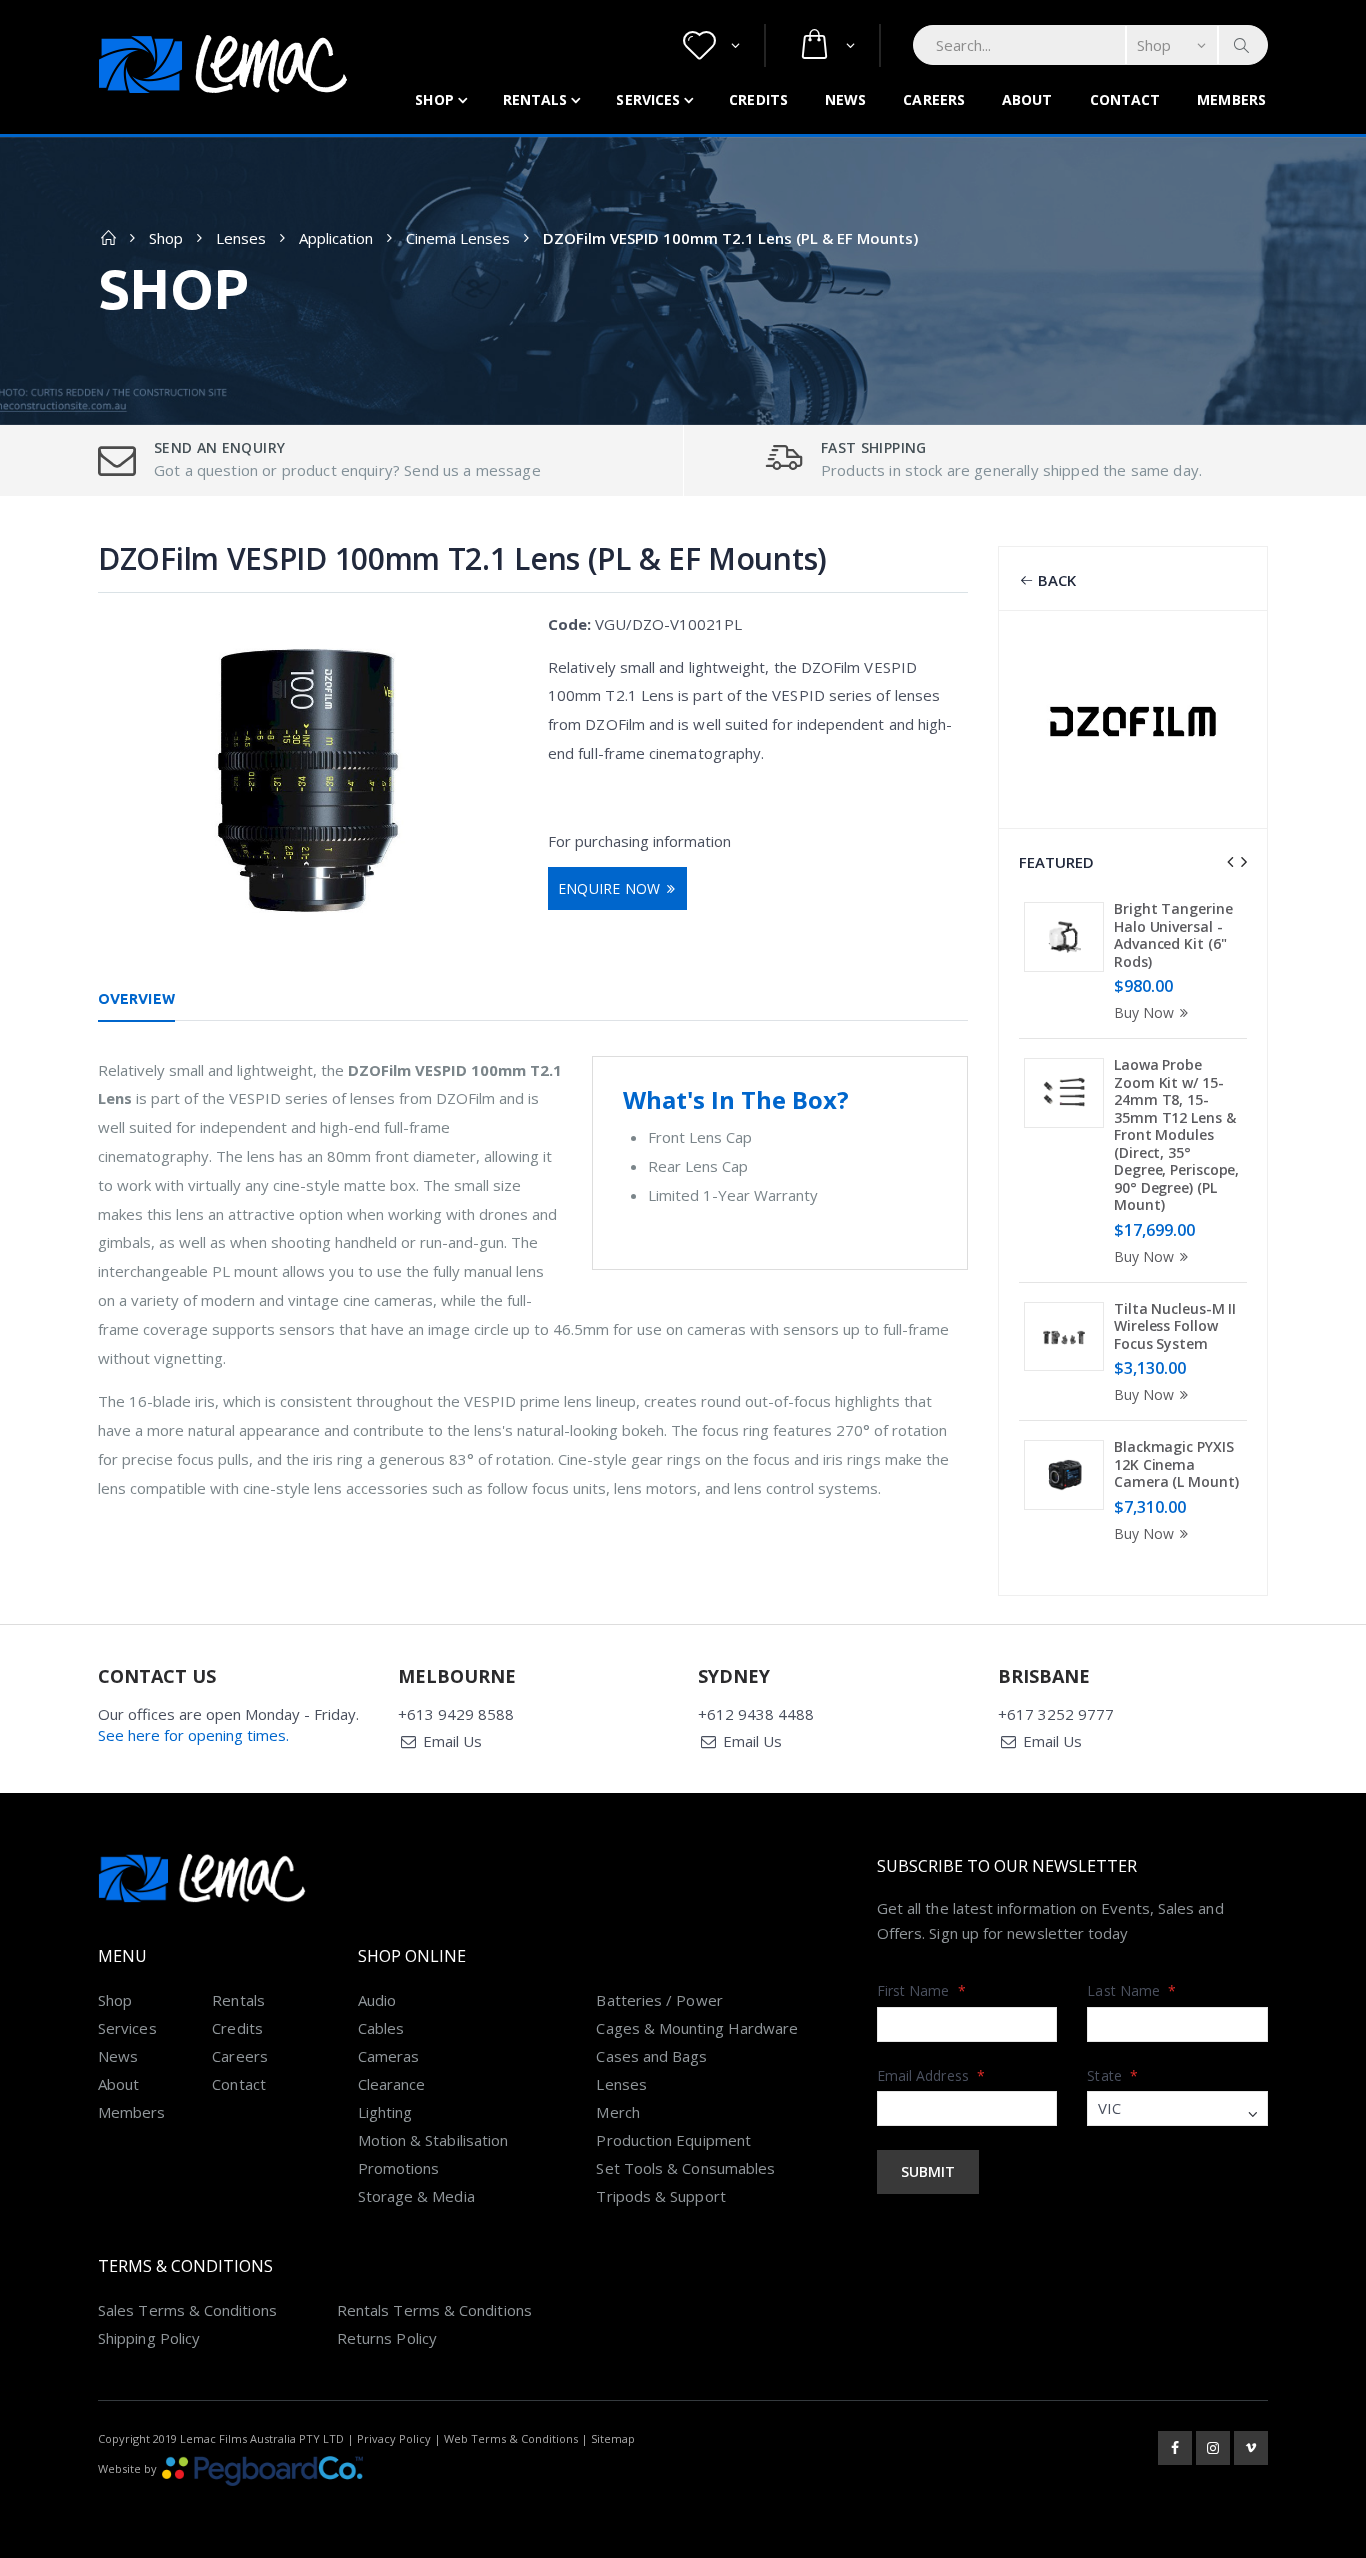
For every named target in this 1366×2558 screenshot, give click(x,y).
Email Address (931, 2075)
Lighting (385, 2112)
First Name (921, 1990)
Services (648, 99)
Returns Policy (387, 2338)
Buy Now (1144, 1012)
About (1027, 99)
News (845, 99)
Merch (617, 2112)
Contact (1125, 99)
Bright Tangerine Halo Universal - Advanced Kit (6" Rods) (1173, 935)
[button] (711, 45)
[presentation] (1230, 862)
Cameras (389, 2056)
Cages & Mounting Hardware (697, 2028)
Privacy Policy (394, 2438)
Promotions (399, 2168)
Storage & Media (416, 2196)
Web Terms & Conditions (511, 2438)
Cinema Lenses (458, 238)
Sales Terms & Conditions (187, 2310)
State (1112, 2075)
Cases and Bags (651, 2056)
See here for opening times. (193, 1735)
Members (1231, 99)
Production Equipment (673, 2140)
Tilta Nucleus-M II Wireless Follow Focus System (1175, 1326)
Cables (381, 2028)
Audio (377, 2000)
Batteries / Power (659, 2000)
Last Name (1131, 1990)
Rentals (535, 99)
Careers (934, 99)
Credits (758, 99)
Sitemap (613, 2438)
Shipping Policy (149, 2338)
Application (336, 238)
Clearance (392, 2084)
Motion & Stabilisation (433, 2140)
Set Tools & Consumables (685, 2168)
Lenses (241, 238)
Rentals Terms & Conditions (434, 2310)
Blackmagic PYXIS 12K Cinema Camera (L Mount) (1176, 1464)
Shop (434, 99)
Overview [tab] (136, 999)
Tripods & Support (660, 2196)
